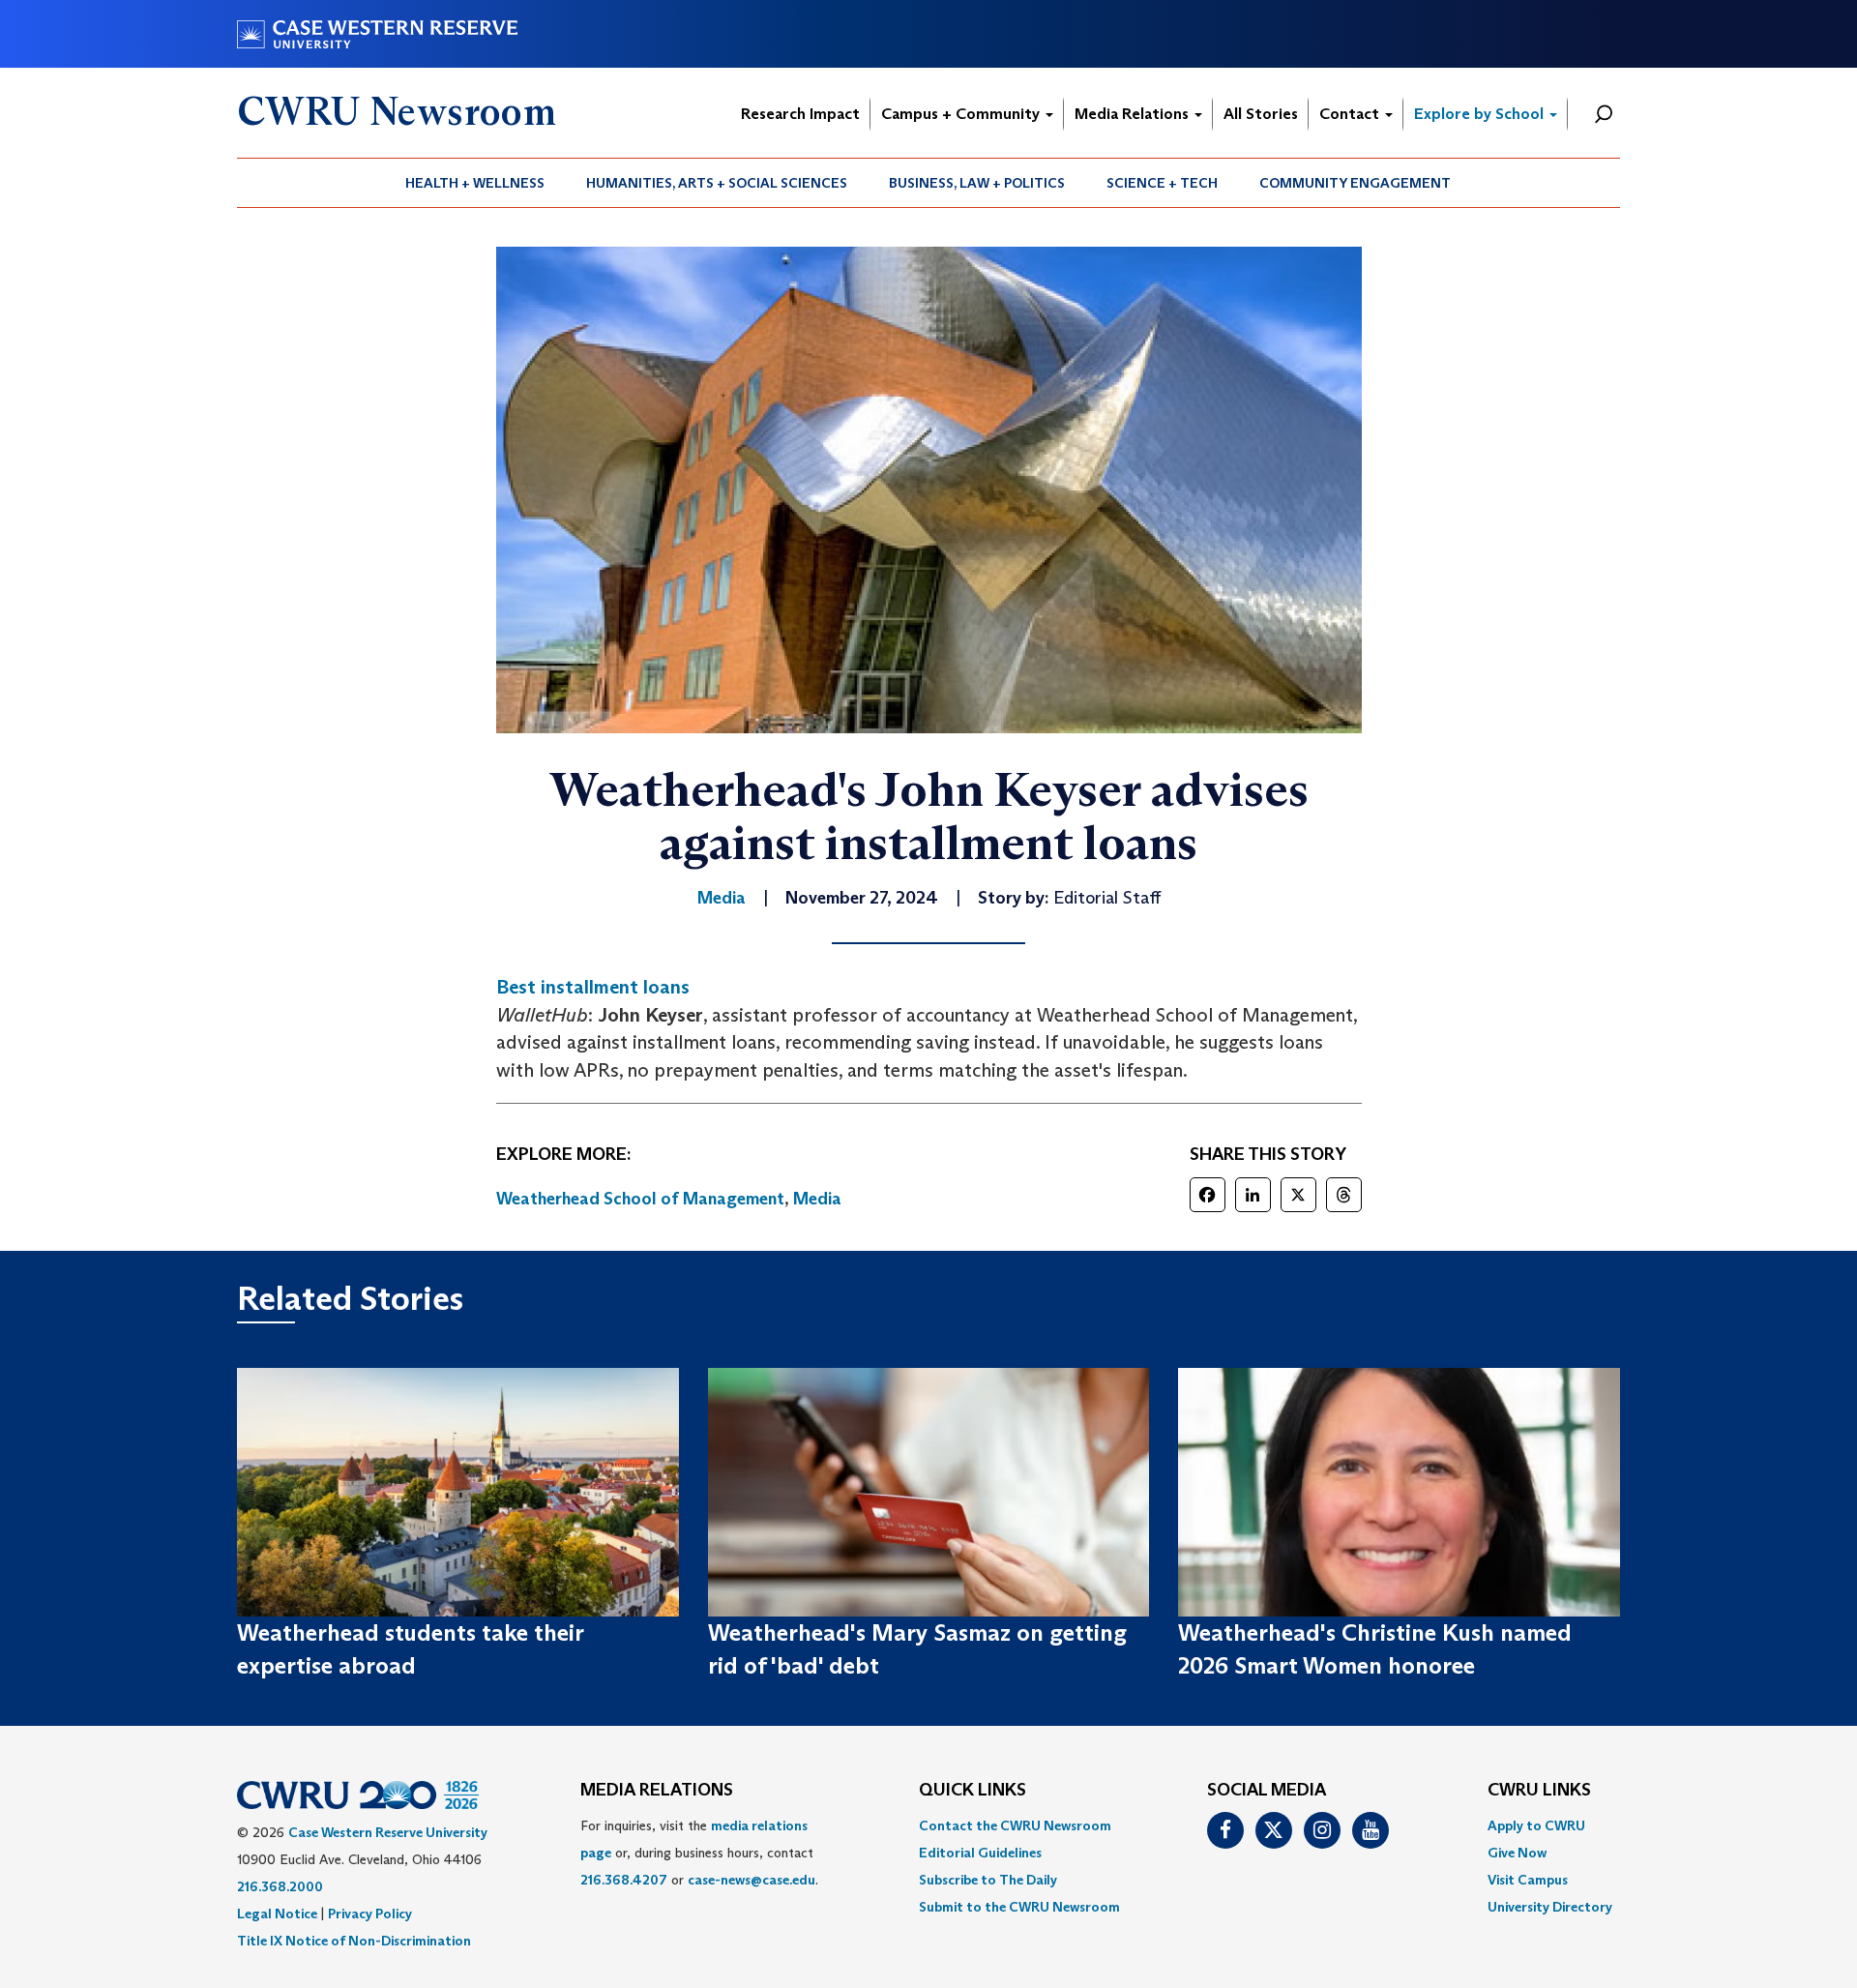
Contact (1351, 114)
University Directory (1550, 1907)
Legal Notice (277, 1914)
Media (817, 1199)
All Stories (1261, 114)
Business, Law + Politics (977, 183)
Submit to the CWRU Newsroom (1019, 1907)
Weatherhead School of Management (640, 1199)
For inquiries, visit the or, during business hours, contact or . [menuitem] (699, 1853)
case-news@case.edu (752, 1880)
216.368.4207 (624, 1880)
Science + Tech (1162, 183)
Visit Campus (1528, 1880)
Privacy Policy (370, 1914)
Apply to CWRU (1536, 1825)
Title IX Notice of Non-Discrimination (354, 1941)
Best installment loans (593, 987)
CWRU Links (1539, 1791)
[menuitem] (475, 183)
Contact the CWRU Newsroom (1015, 1825)
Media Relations (1134, 114)
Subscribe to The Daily (988, 1880)
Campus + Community (962, 114)
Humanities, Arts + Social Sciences (717, 183)
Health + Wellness (475, 183)
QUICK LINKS (973, 1791)
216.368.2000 (280, 1886)
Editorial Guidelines (980, 1853)
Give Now (1517, 1853)
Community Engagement (1355, 183)
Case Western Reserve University (388, 1832)
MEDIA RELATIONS (657, 1791)
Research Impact (800, 114)
